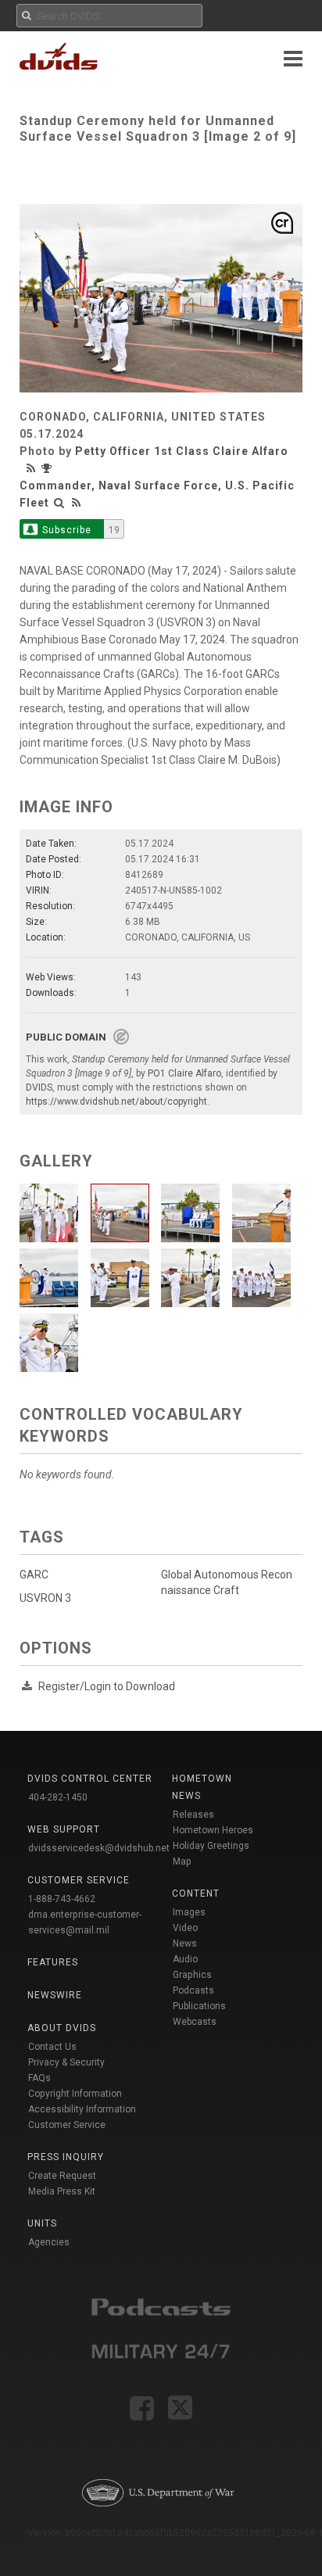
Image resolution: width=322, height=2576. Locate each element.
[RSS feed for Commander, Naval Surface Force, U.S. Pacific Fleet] (77, 503)
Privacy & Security (66, 2062)
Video (185, 1928)
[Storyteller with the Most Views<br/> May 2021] (48, 468)
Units (42, 2223)
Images (189, 1912)
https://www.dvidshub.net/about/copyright (116, 1102)
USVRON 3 (45, 1598)
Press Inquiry (66, 2157)
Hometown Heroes (213, 1830)
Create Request (62, 2176)
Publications (199, 2006)
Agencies (49, 2242)
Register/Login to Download (107, 1686)
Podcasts (193, 1990)
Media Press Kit (62, 2191)
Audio (185, 1959)
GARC (34, 1575)
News (185, 1944)
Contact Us (52, 2047)
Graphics (192, 1975)
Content (196, 1893)
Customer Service (67, 2125)
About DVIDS (62, 2028)
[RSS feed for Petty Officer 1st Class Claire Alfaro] (33, 468)
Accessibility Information (82, 2109)
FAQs (39, 2078)
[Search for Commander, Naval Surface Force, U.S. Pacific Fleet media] (59, 503)
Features (53, 1962)
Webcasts (195, 2022)
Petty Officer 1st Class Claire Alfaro (182, 451)
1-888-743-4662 (62, 1899)
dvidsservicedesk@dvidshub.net (99, 1848)
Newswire (55, 1995)
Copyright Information (75, 2094)
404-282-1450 (58, 1797)
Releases (193, 1815)
